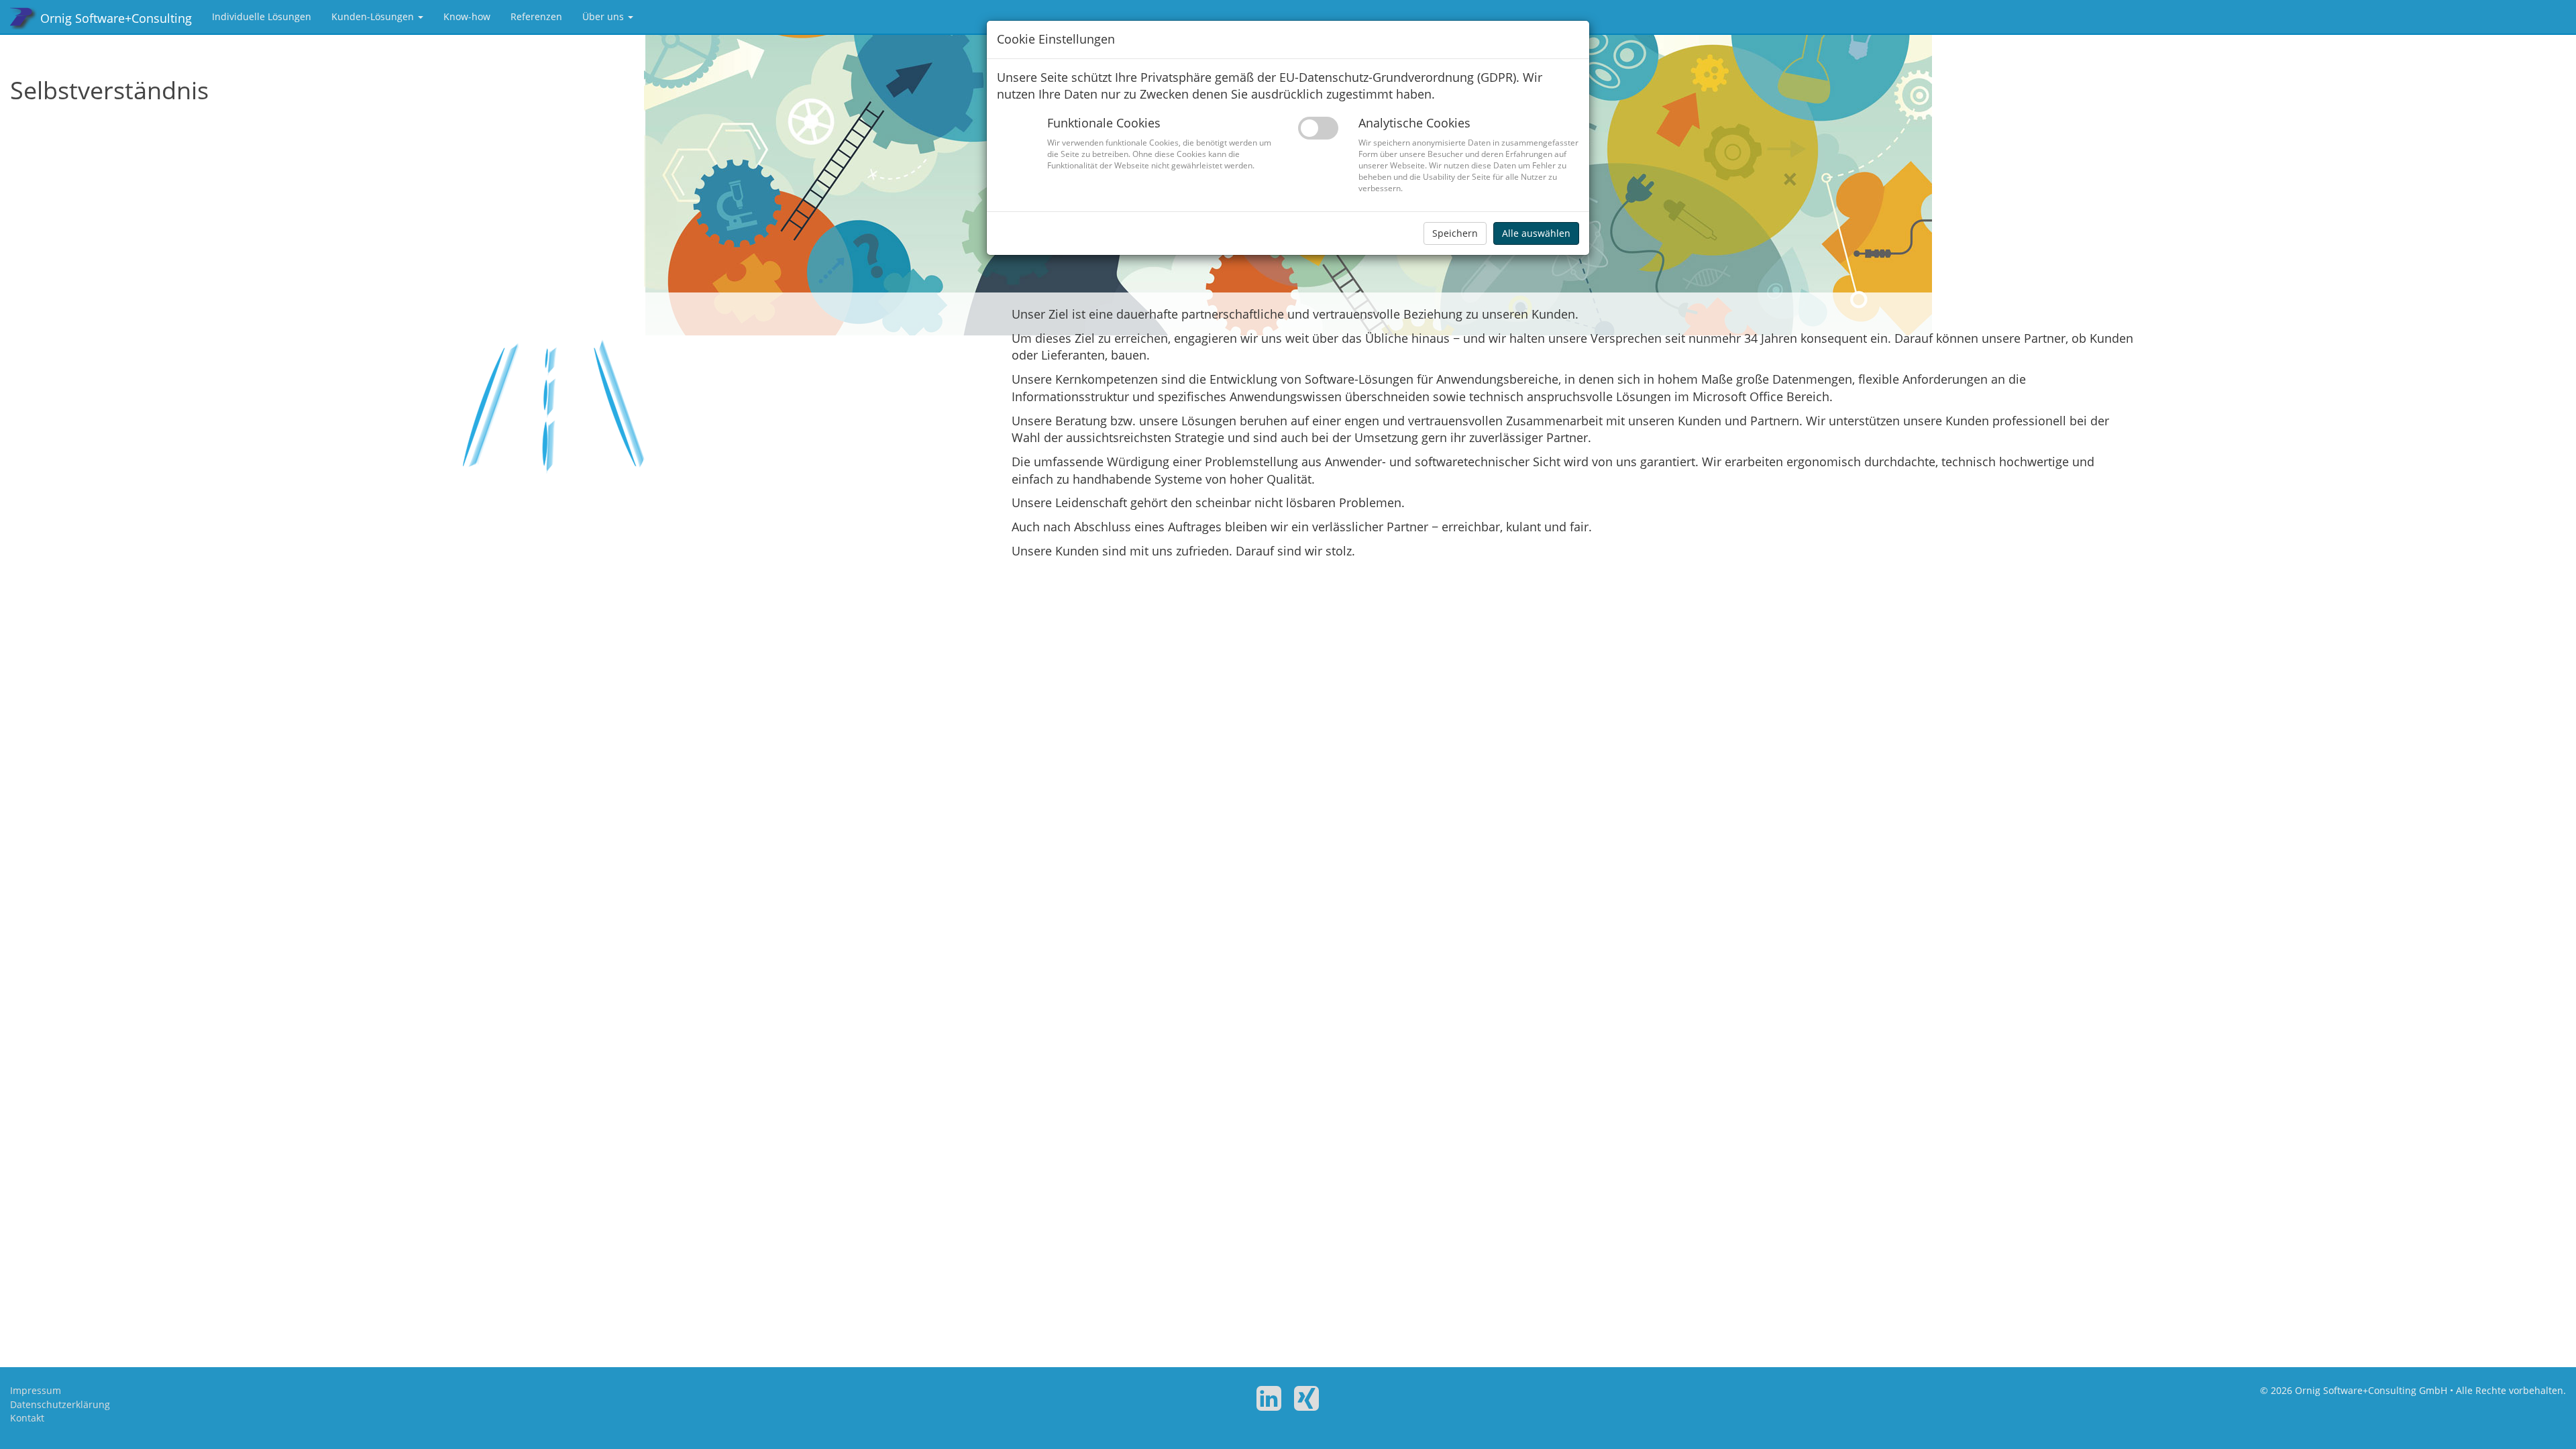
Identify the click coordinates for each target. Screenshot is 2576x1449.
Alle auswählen (1536, 233)
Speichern (1455, 233)
